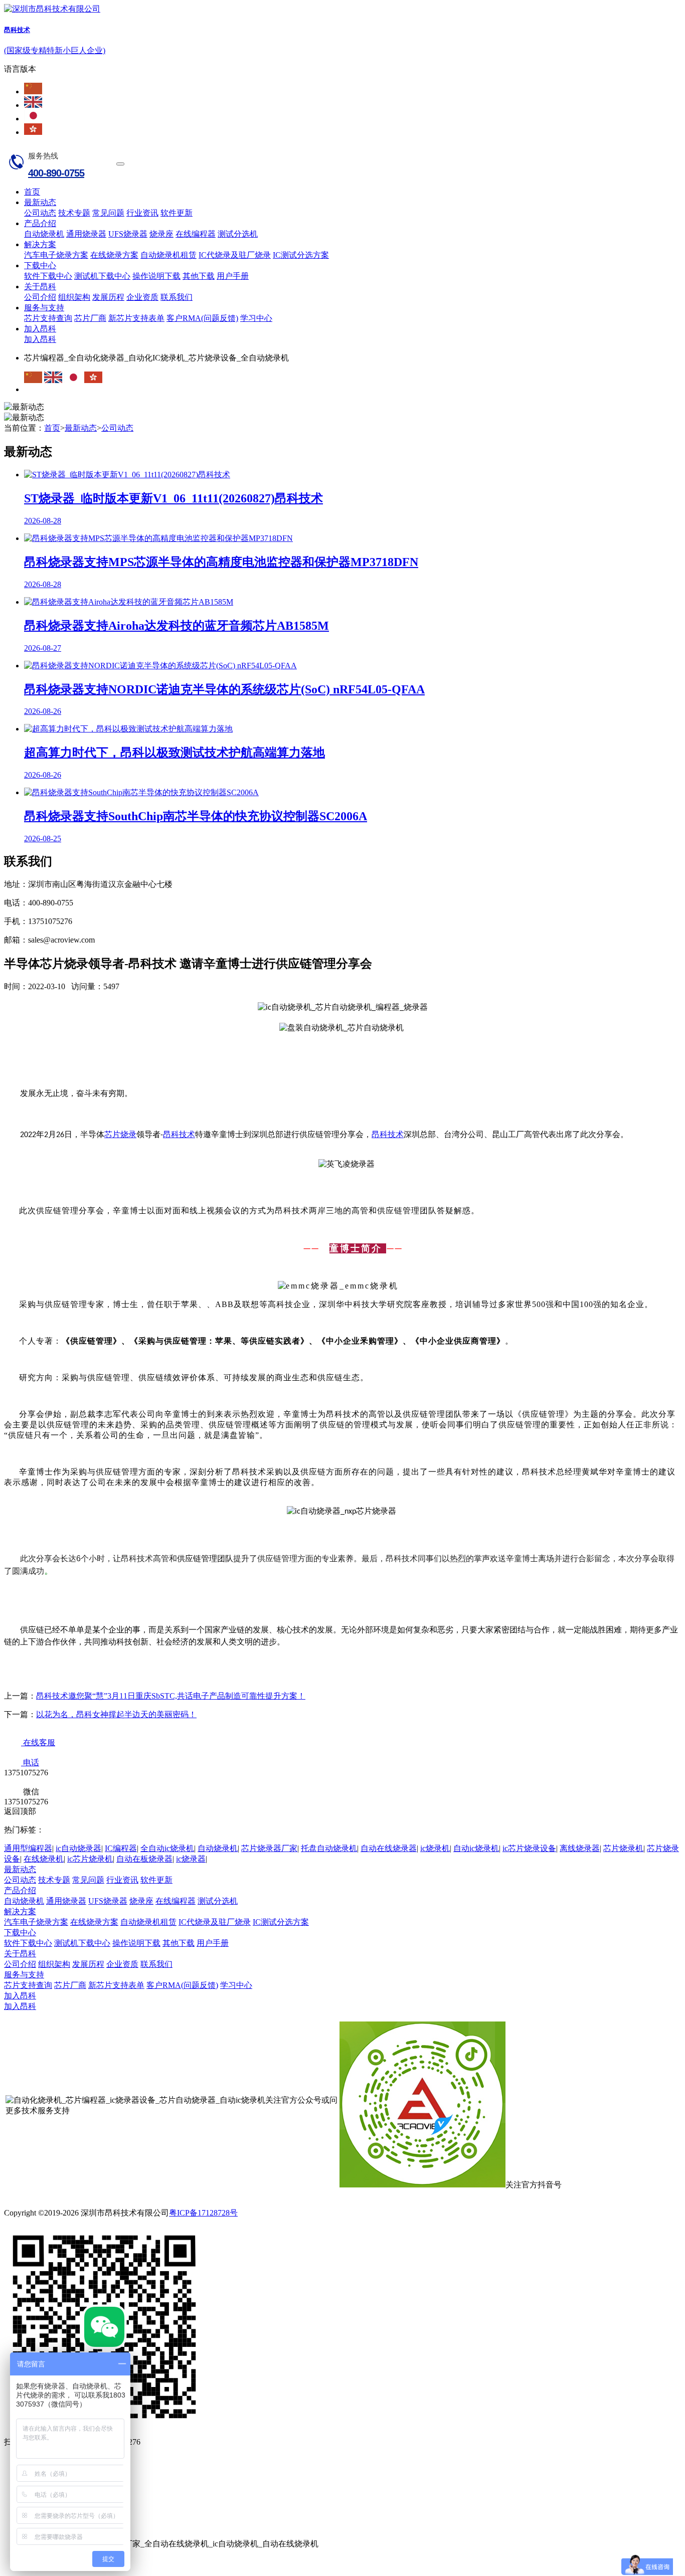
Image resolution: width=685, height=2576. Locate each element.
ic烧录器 (191, 1859)
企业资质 (142, 297)
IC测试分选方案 (301, 255)
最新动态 (40, 202)
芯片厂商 (90, 318)
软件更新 (177, 213)
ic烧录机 (435, 1848)
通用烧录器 (86, 234)
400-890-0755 (56, 173)
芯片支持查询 (48, 318)
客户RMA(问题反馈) (202, 318)
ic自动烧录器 (78, 1848)
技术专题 (74, 213)
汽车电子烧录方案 (56, 255)
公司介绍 (40, 297)
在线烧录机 (44, 1859)
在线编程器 (196, 234)
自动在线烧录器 (389, 1848)
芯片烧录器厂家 (269, 1848)
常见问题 (108, 213)
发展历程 (108, 297)
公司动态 (40, 213)
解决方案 (40, 244)
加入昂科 (40, 329)
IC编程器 (121, 1848)
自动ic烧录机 (476, 1848)
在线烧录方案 (114, 255)
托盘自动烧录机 (329, 1848)
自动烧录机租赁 (168, 255)
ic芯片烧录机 (90, 1859)
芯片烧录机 (623, 1848)
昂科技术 (179, 1134)
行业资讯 (142, 213)
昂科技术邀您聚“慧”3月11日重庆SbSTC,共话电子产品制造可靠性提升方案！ (171, 1696)
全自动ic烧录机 (167, 1848)
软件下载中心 (48, 276)
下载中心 (40, 265)
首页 (32, 192)
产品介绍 (40, 223)
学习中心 (256, 318)
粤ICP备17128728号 (203, 2213)
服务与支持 (44, 308)
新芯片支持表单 (136, 318)
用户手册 (233, 276)
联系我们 (177, 297)
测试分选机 (238, 234)
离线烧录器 (580, 1848)
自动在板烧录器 (144, 1859)
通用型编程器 (28, 1848)
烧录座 (161, 234)
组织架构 (74, 297)
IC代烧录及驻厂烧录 (235, 255)
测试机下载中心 (102, 276)
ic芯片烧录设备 (529, 1848)
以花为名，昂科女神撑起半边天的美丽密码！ (116, 1714)
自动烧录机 (44, 234)
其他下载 (199, 276)
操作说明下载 (156, 276)
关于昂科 (40, 287)
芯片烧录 (120, 1134)
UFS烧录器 (128, 234)
